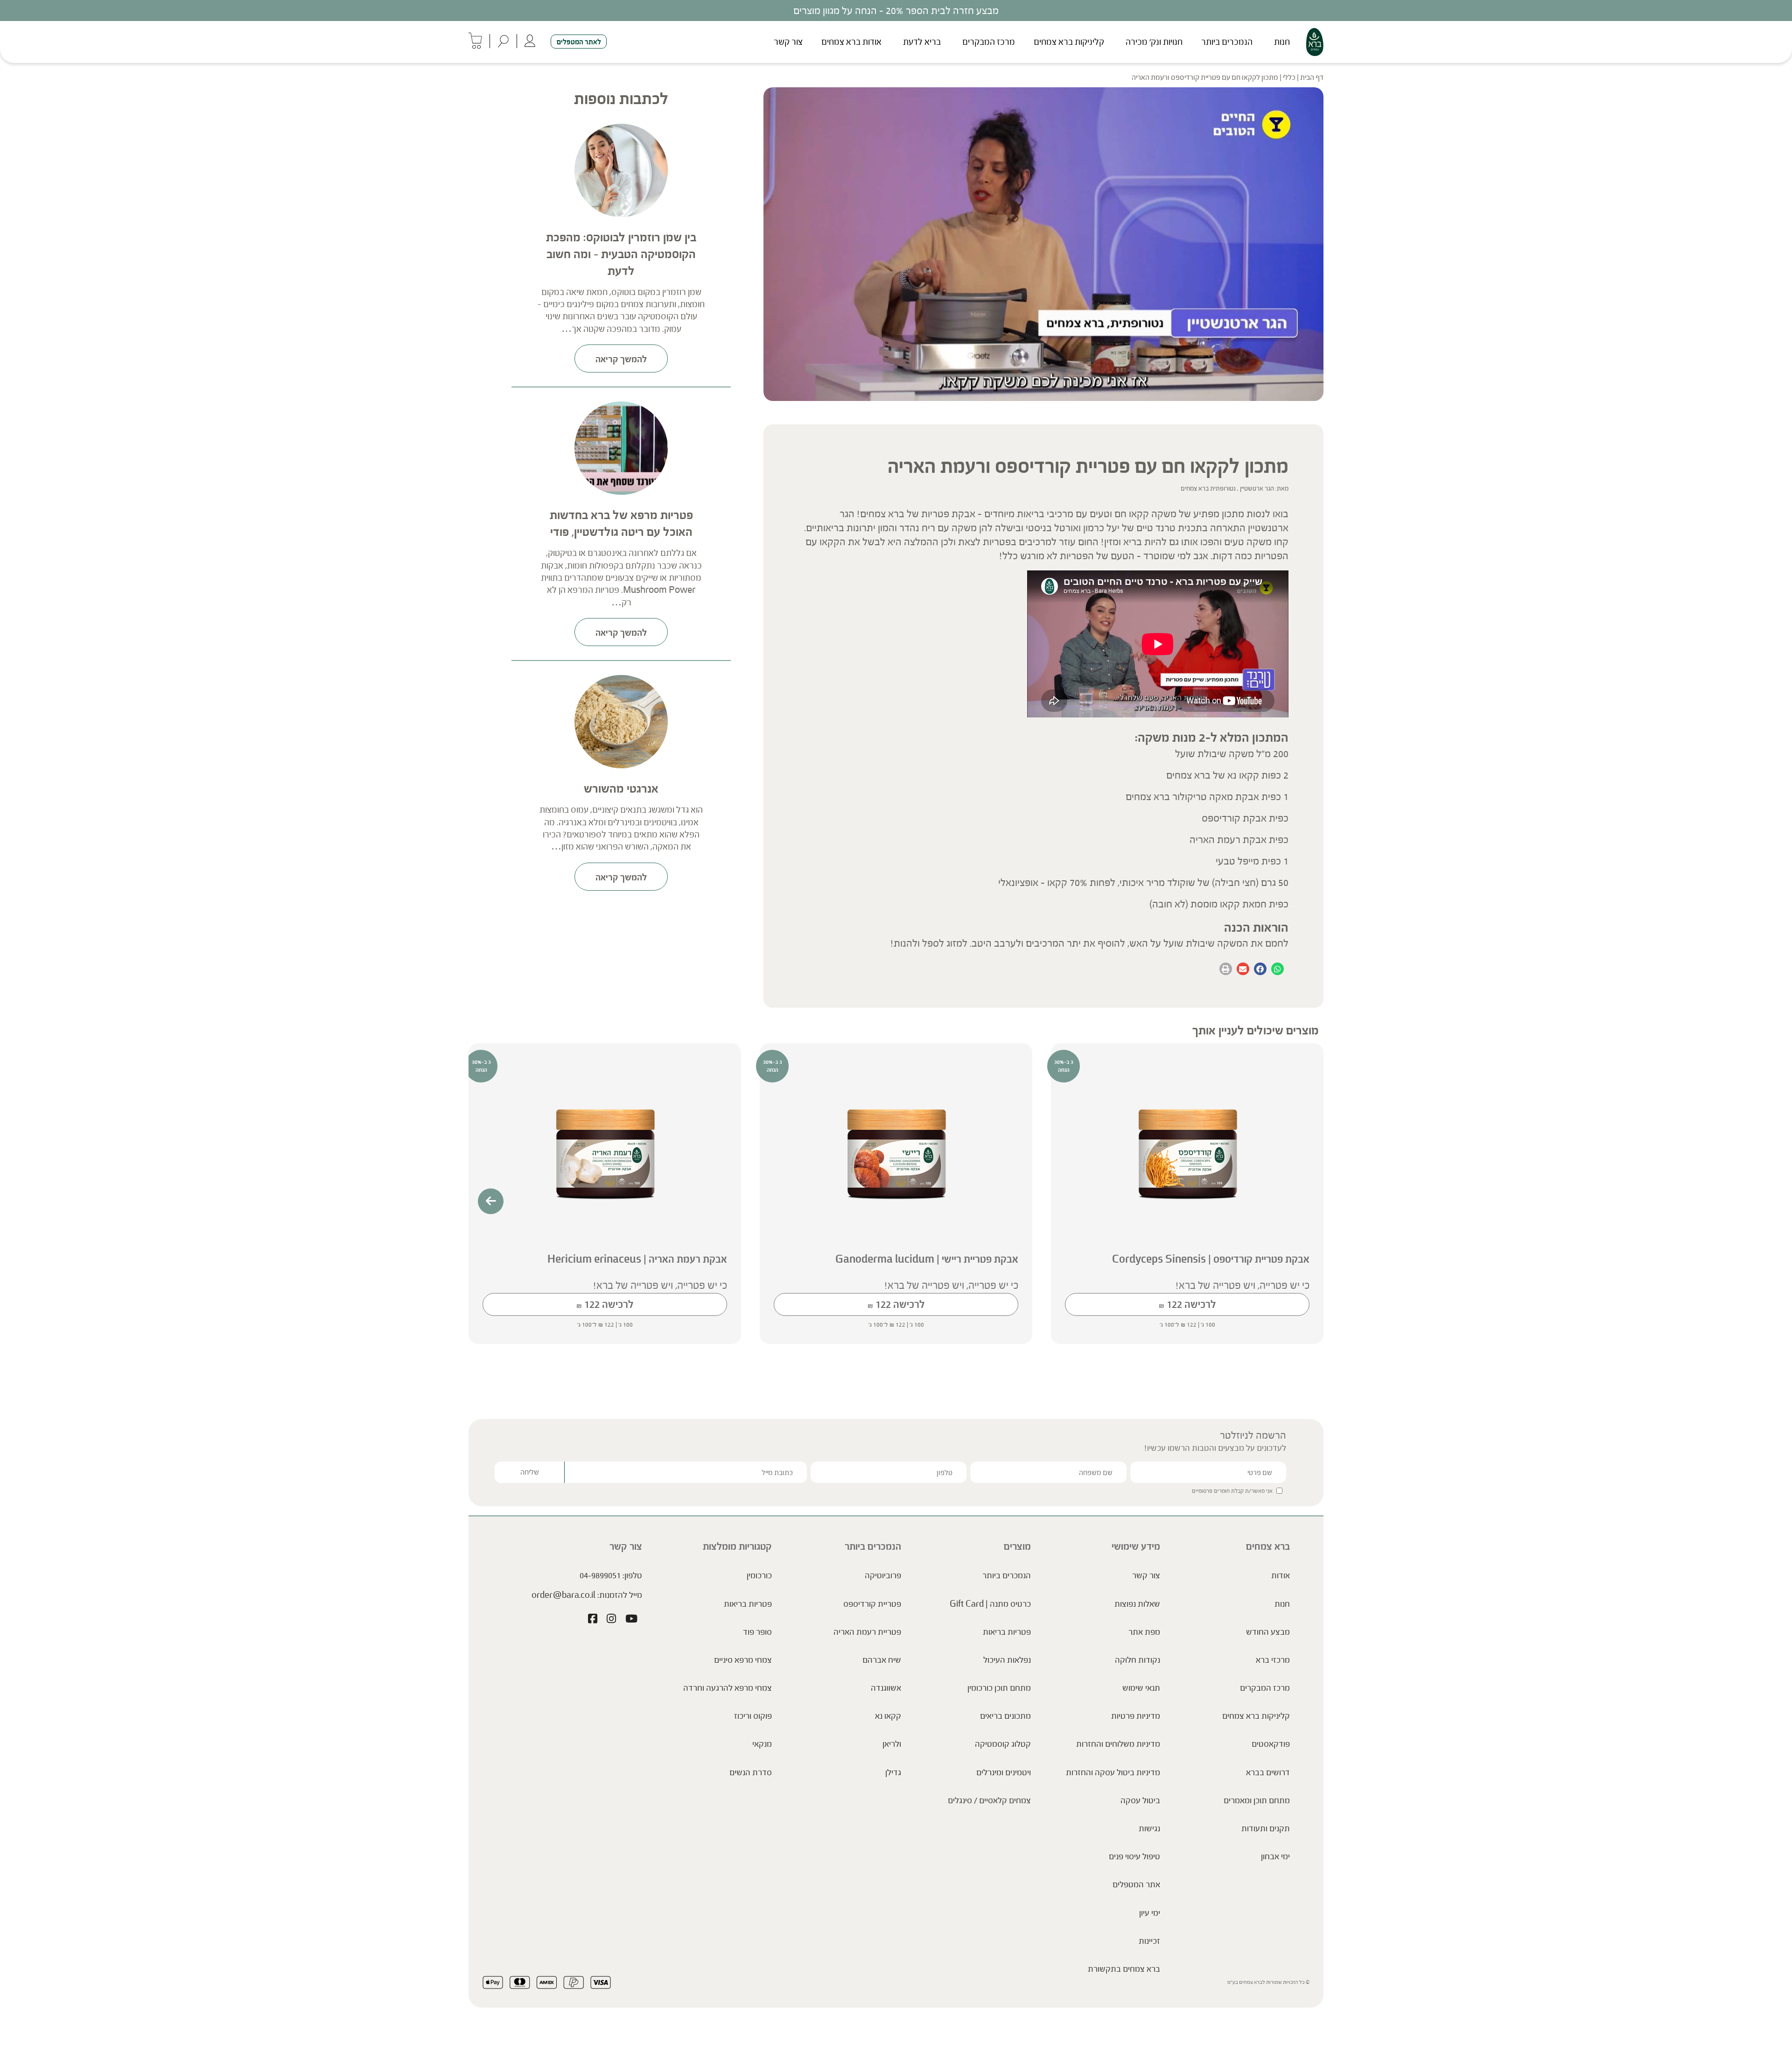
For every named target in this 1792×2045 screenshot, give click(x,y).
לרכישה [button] (1187, 1304)
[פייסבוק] (593, 1620)
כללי (1289, 77)
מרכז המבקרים (989, 42)
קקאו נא (888, 1716)
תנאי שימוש (1141, 1688)
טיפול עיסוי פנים (1134, 1856)
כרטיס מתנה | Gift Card (990, 1604)
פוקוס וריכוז (753, 1716)
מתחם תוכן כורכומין (999, 1688)
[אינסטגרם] (611, 1620)
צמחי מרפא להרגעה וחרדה (728, 1688)
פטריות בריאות (1007, 1632)
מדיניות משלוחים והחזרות (1118, 1744)
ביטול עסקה (1140, 1800)
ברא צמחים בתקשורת (1124, 1969)
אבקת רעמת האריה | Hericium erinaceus (637, 1259)
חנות (1282, 42)
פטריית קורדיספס (872, 1604)
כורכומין (759, 1575)
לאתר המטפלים (579, 42)
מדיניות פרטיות (1136, 1716)
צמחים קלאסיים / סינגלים (989, 1800)
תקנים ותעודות (1266, 1828)
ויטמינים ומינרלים (1004, 1772)
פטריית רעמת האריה (867, 1632)
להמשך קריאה (621, 359)
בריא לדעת (922, 42)
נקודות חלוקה (1137, 1660)
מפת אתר (1144, 1632)
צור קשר (788, 42)
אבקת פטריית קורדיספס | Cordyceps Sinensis (1211, 1259)
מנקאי (762, 1744)
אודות (1281, 1575)
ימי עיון (1150, 1913)
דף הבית (1312, 77)
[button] (1277, 969)
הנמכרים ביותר (1227, 42)
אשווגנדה (886, 1688)
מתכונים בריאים (1005, 1716)
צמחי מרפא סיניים (743, 1660)
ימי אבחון (1275, 1856)
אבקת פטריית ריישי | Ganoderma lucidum (927, 1259)
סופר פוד (757, 1632)
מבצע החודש (1268, 1632)
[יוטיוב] (631, 1620)
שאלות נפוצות (1137, 1604)
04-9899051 (600, 1575)
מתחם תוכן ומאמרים (1257, 1800)
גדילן (893, 1772)
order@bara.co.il (563, 1595)
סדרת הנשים (751, 1772)
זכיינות (1149, 1941)
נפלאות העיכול (1007, 1660)
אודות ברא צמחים (851, 42)
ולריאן (892, 1744)
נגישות (1149, 1828)
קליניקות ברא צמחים (1069, 42)
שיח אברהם (882, 1660)
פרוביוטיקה (883, 1575)
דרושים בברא (1268, 1772)
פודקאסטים (1271, 1744)
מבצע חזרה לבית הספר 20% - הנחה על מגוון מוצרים (896, 11)
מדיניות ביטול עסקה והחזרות (1113, 1772)
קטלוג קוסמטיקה (1003, 1744)
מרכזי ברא (1273, 1660)
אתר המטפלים (1136, 1884)
